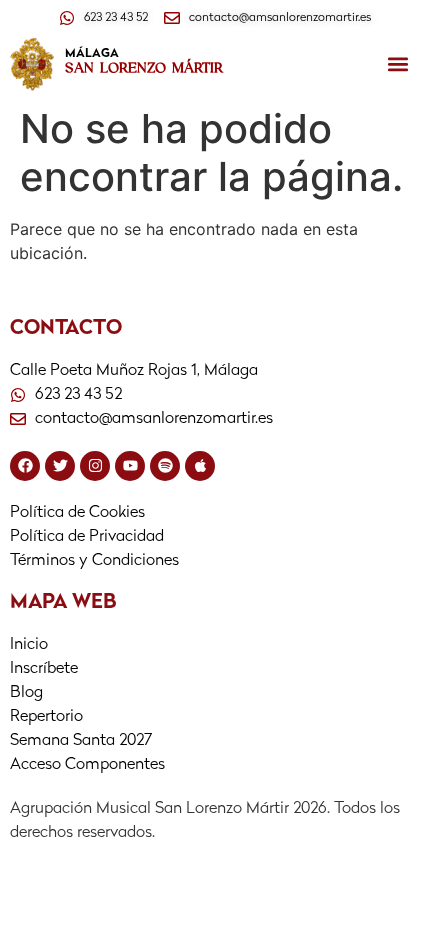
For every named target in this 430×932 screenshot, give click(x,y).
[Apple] (200, 466)
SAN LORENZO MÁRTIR (144, 68)
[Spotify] (165, 466)
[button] (397, 64)
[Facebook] (25, 466)
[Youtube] (130, 466)
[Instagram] (95, 466)
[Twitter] (60, 466)
